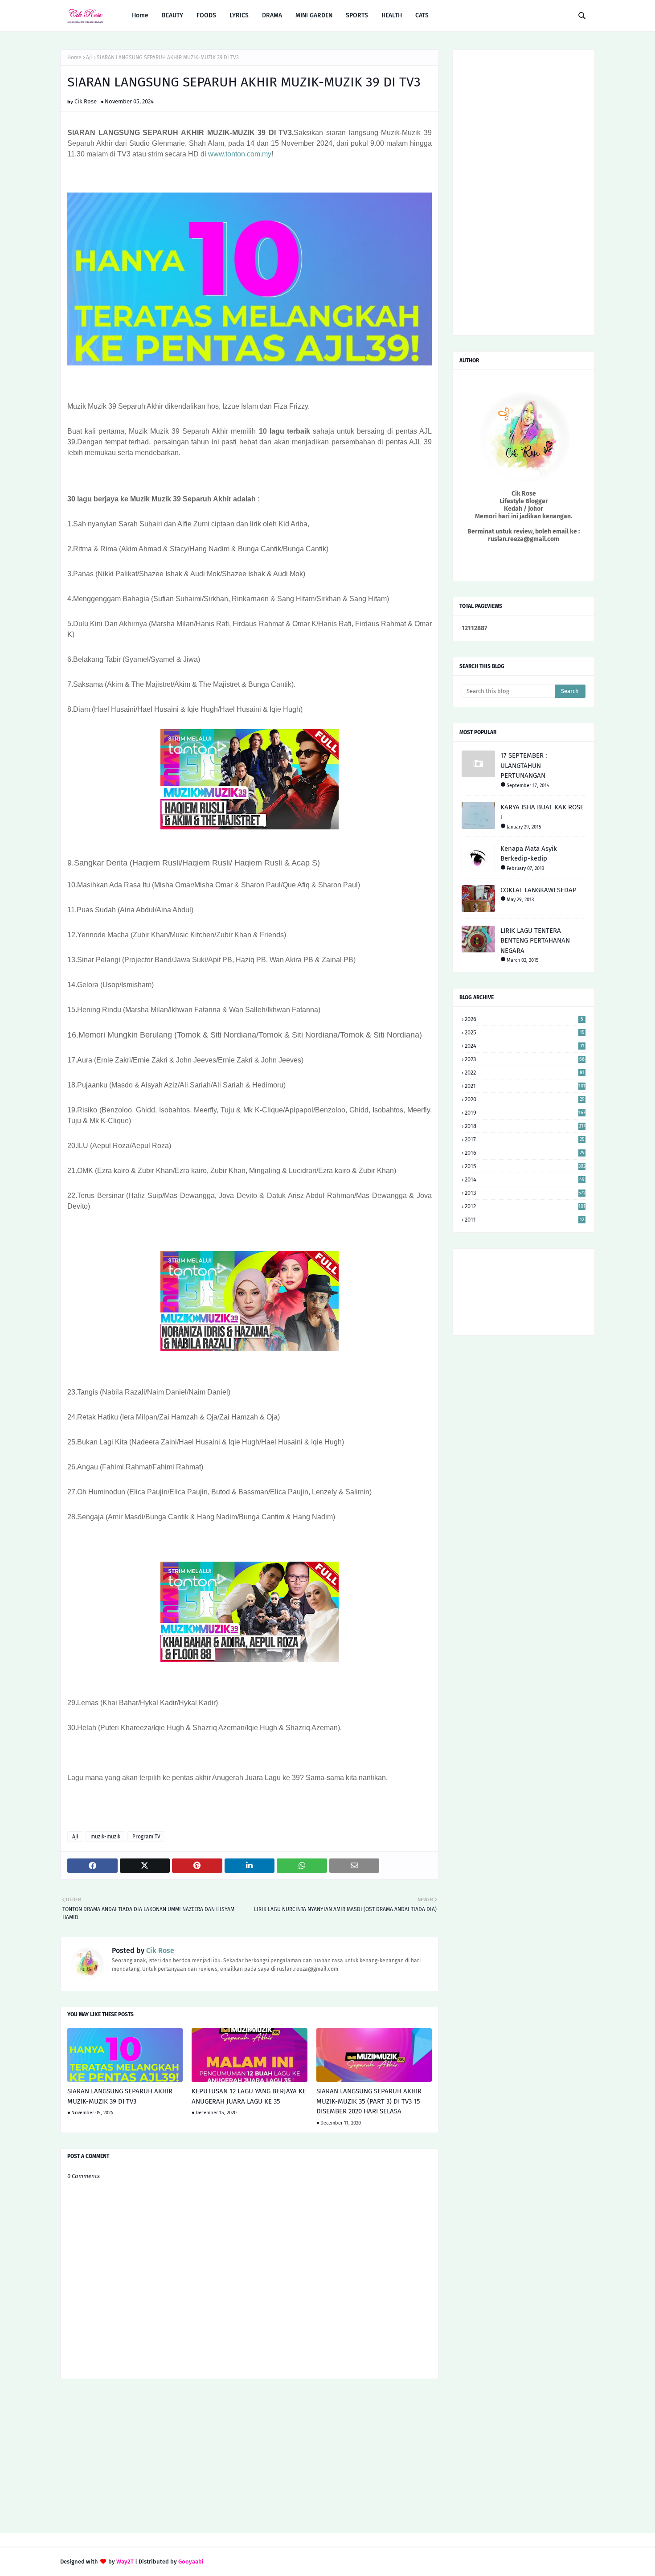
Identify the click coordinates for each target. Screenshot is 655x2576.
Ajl (89, 57)
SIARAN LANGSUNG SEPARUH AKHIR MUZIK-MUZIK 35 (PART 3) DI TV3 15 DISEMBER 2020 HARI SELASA (369, 2101)
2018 (525, 1126)
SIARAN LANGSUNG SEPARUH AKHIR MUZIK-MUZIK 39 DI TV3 (120, 2096)
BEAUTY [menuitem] (172, 15)
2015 (525, 1166)
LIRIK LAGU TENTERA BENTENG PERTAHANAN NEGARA (535, 941)
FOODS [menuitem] (206, 15)
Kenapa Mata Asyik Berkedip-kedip (529, 854)
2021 (525, 1086)
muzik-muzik (105, 1837)
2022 (525, 1073)
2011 (524, 1220)
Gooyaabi (191, 2562)
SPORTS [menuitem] (357, 15)
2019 (525, 1113)
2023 (525, 1059)
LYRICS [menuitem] (239, 15)
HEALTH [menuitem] (392, 15)
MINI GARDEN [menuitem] (314, 15)
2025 (525, 1032)
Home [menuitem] (140, 15)
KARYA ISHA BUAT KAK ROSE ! (542, 812)
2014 (525, 1179)
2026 (524, 1019)
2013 (525, 1193)
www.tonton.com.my (240, 154)
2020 (525, 1099)
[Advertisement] (250, 2457)
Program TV (146, 1837)
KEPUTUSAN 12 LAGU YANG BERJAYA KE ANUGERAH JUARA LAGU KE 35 (249, 2096)
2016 (525, 1153)
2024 (524, 1046)
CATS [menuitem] (422, 15)
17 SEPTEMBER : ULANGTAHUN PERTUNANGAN (524, 765)
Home (74, 57)
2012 (525, 1206)
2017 (525, 1139)
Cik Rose (86, 101)
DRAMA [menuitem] (272, 15)
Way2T (125, 2562)
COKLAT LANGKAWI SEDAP (538, 890)
